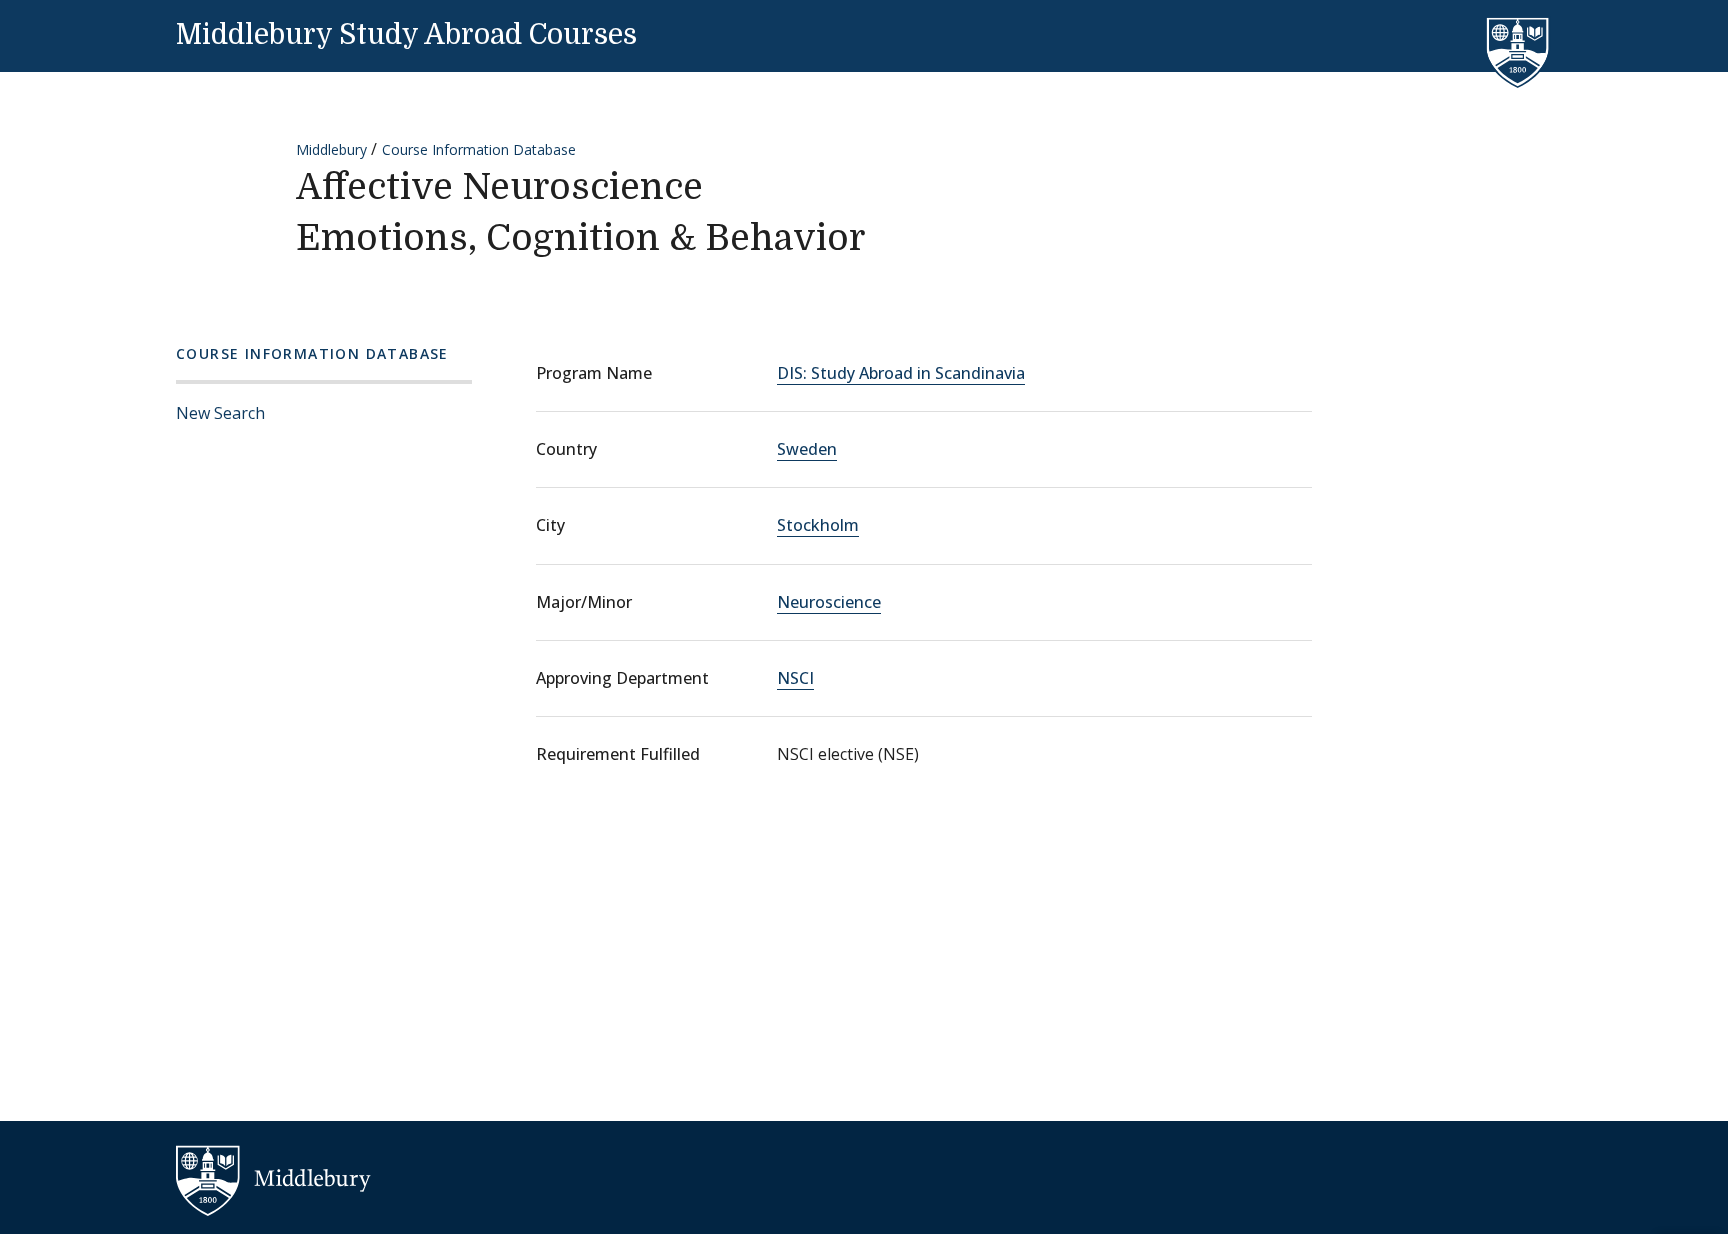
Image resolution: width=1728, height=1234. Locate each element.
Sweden (807, 449)
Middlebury (331, 149)
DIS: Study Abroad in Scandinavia (901, 373)
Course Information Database (479, 149)
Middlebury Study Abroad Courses (406, 35)
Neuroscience (829, 602)
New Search (220, 413)
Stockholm (818, 525)
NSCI (795, 678)
